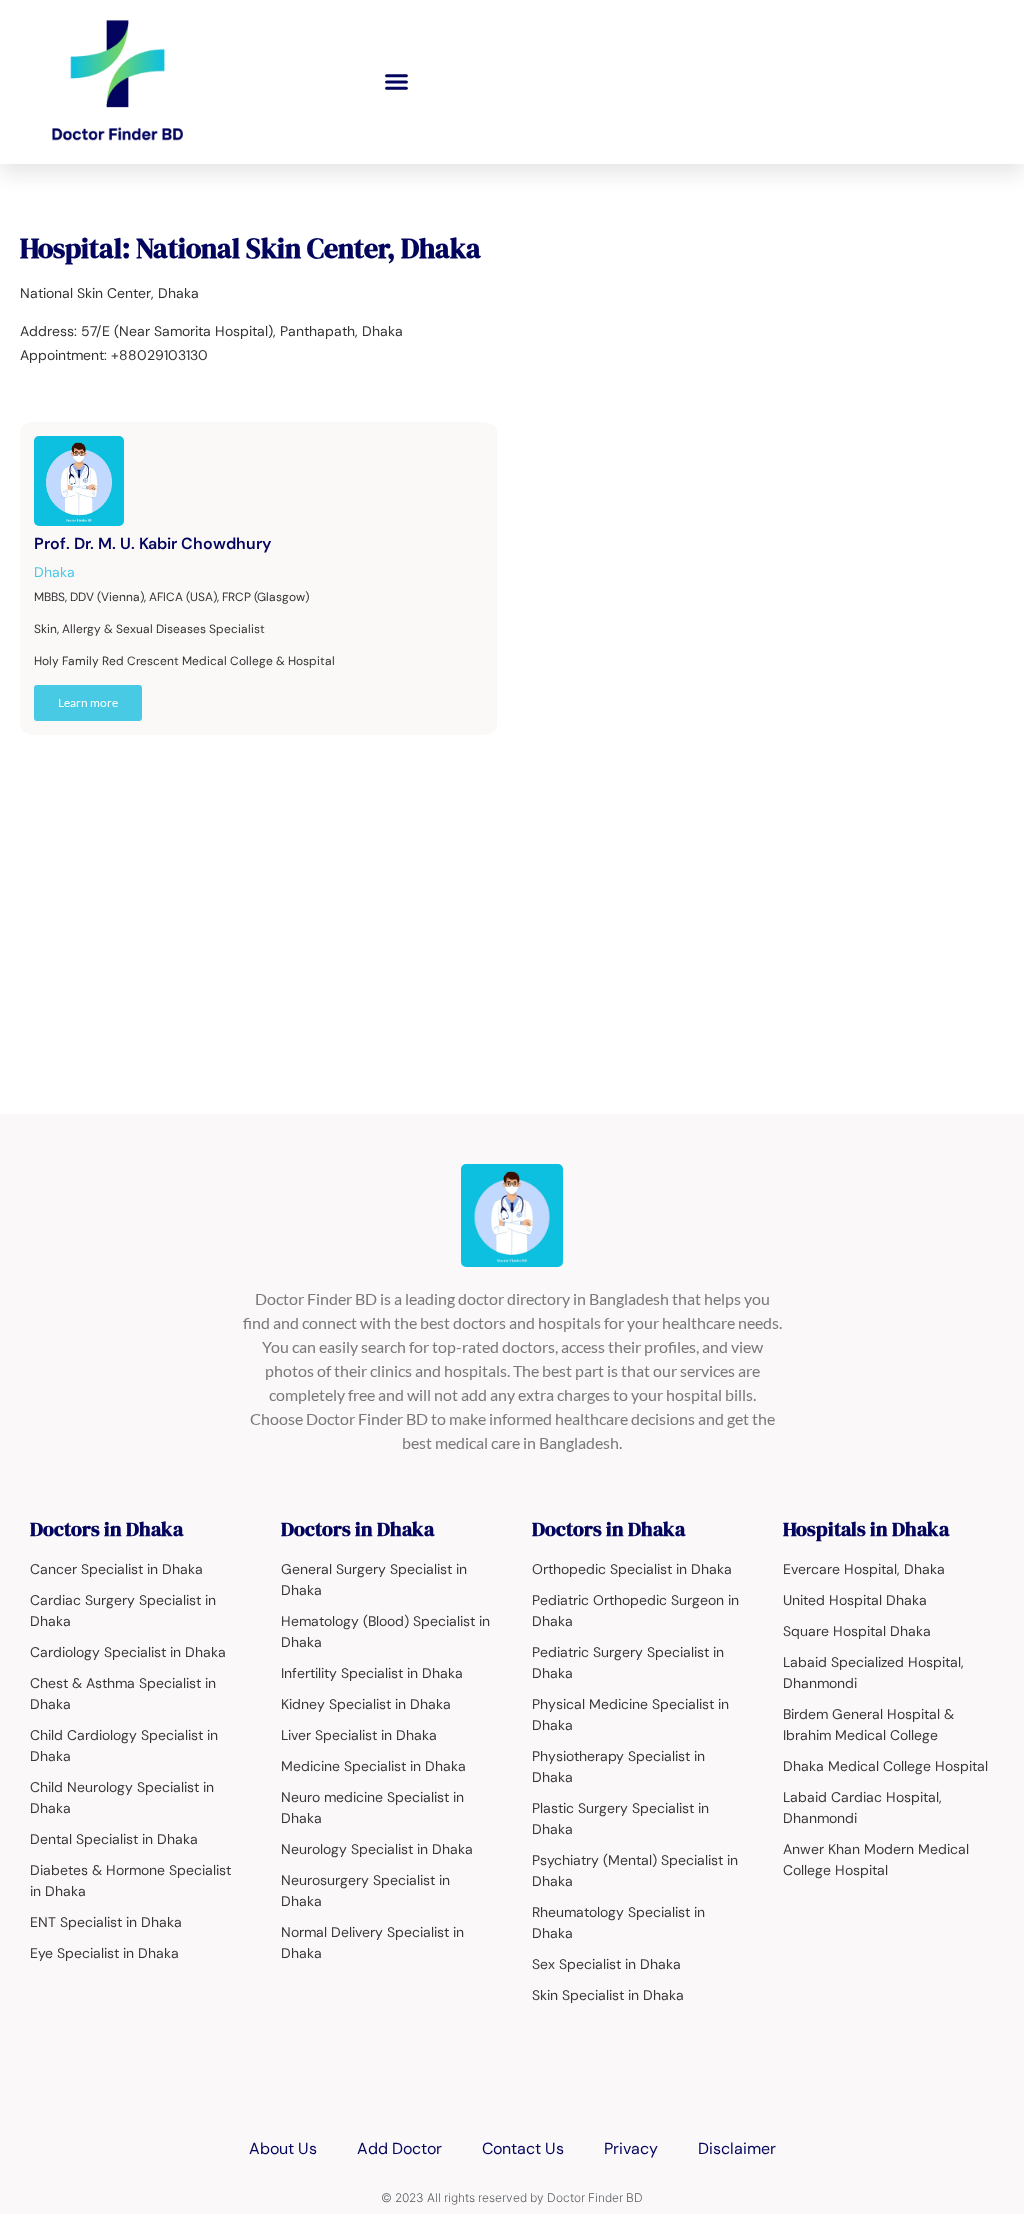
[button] (397, 82)
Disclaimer (737, 2148)
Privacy (631, 2148)
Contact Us (523, 2148)
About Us (283, 2148)
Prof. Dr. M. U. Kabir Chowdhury (152, 543)
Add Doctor (399, 2148)
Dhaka (54, 572)
